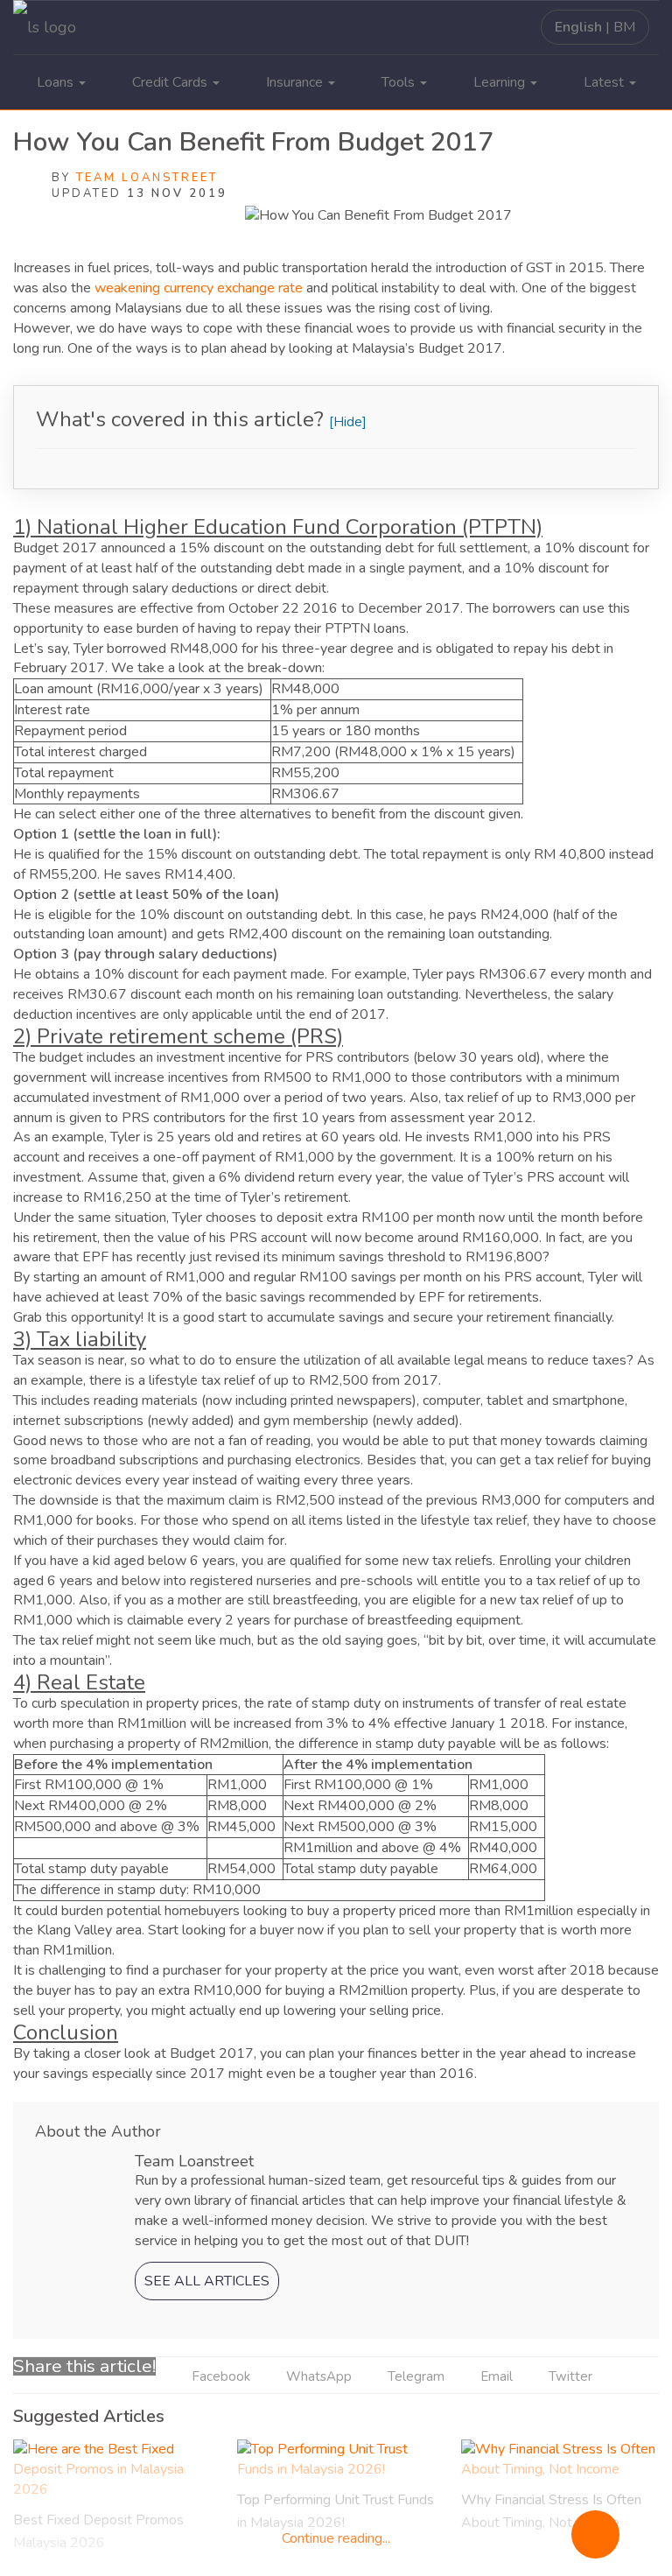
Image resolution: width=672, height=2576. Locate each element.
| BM (595, 27)
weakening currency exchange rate (199, 288)
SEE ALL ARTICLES (207, 2281)
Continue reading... (336, 2538)
